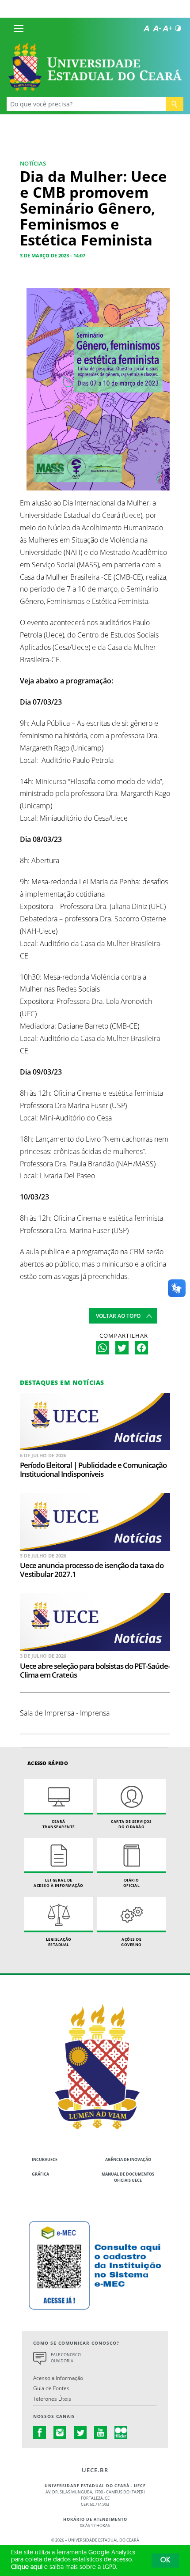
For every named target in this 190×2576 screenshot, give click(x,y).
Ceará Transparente (59, 1824)
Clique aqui (27, 2567)
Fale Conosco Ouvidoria (66, 2358)
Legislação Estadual (59, 1942)
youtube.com (101, 2433)
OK (165, 2561)
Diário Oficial (132, 1883)
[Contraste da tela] (178, 28)
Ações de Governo (131, 1942)
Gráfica (40, 2174)
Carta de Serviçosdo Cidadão (131, 1824)
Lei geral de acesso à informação (59, 1883)
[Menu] (19, 28)
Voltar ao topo (118, 1316)
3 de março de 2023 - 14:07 (53, 255)
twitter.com (80, 2433)
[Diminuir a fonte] (157, 28)
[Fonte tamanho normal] (146, 28)
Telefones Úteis (52, 2399)
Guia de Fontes (51, 2388)
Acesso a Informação (58, 2378)
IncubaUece (45, 2159)
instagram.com (60, 2433)
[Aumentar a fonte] (167, 28)
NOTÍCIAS (33, 163)
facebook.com (40, 2433)
